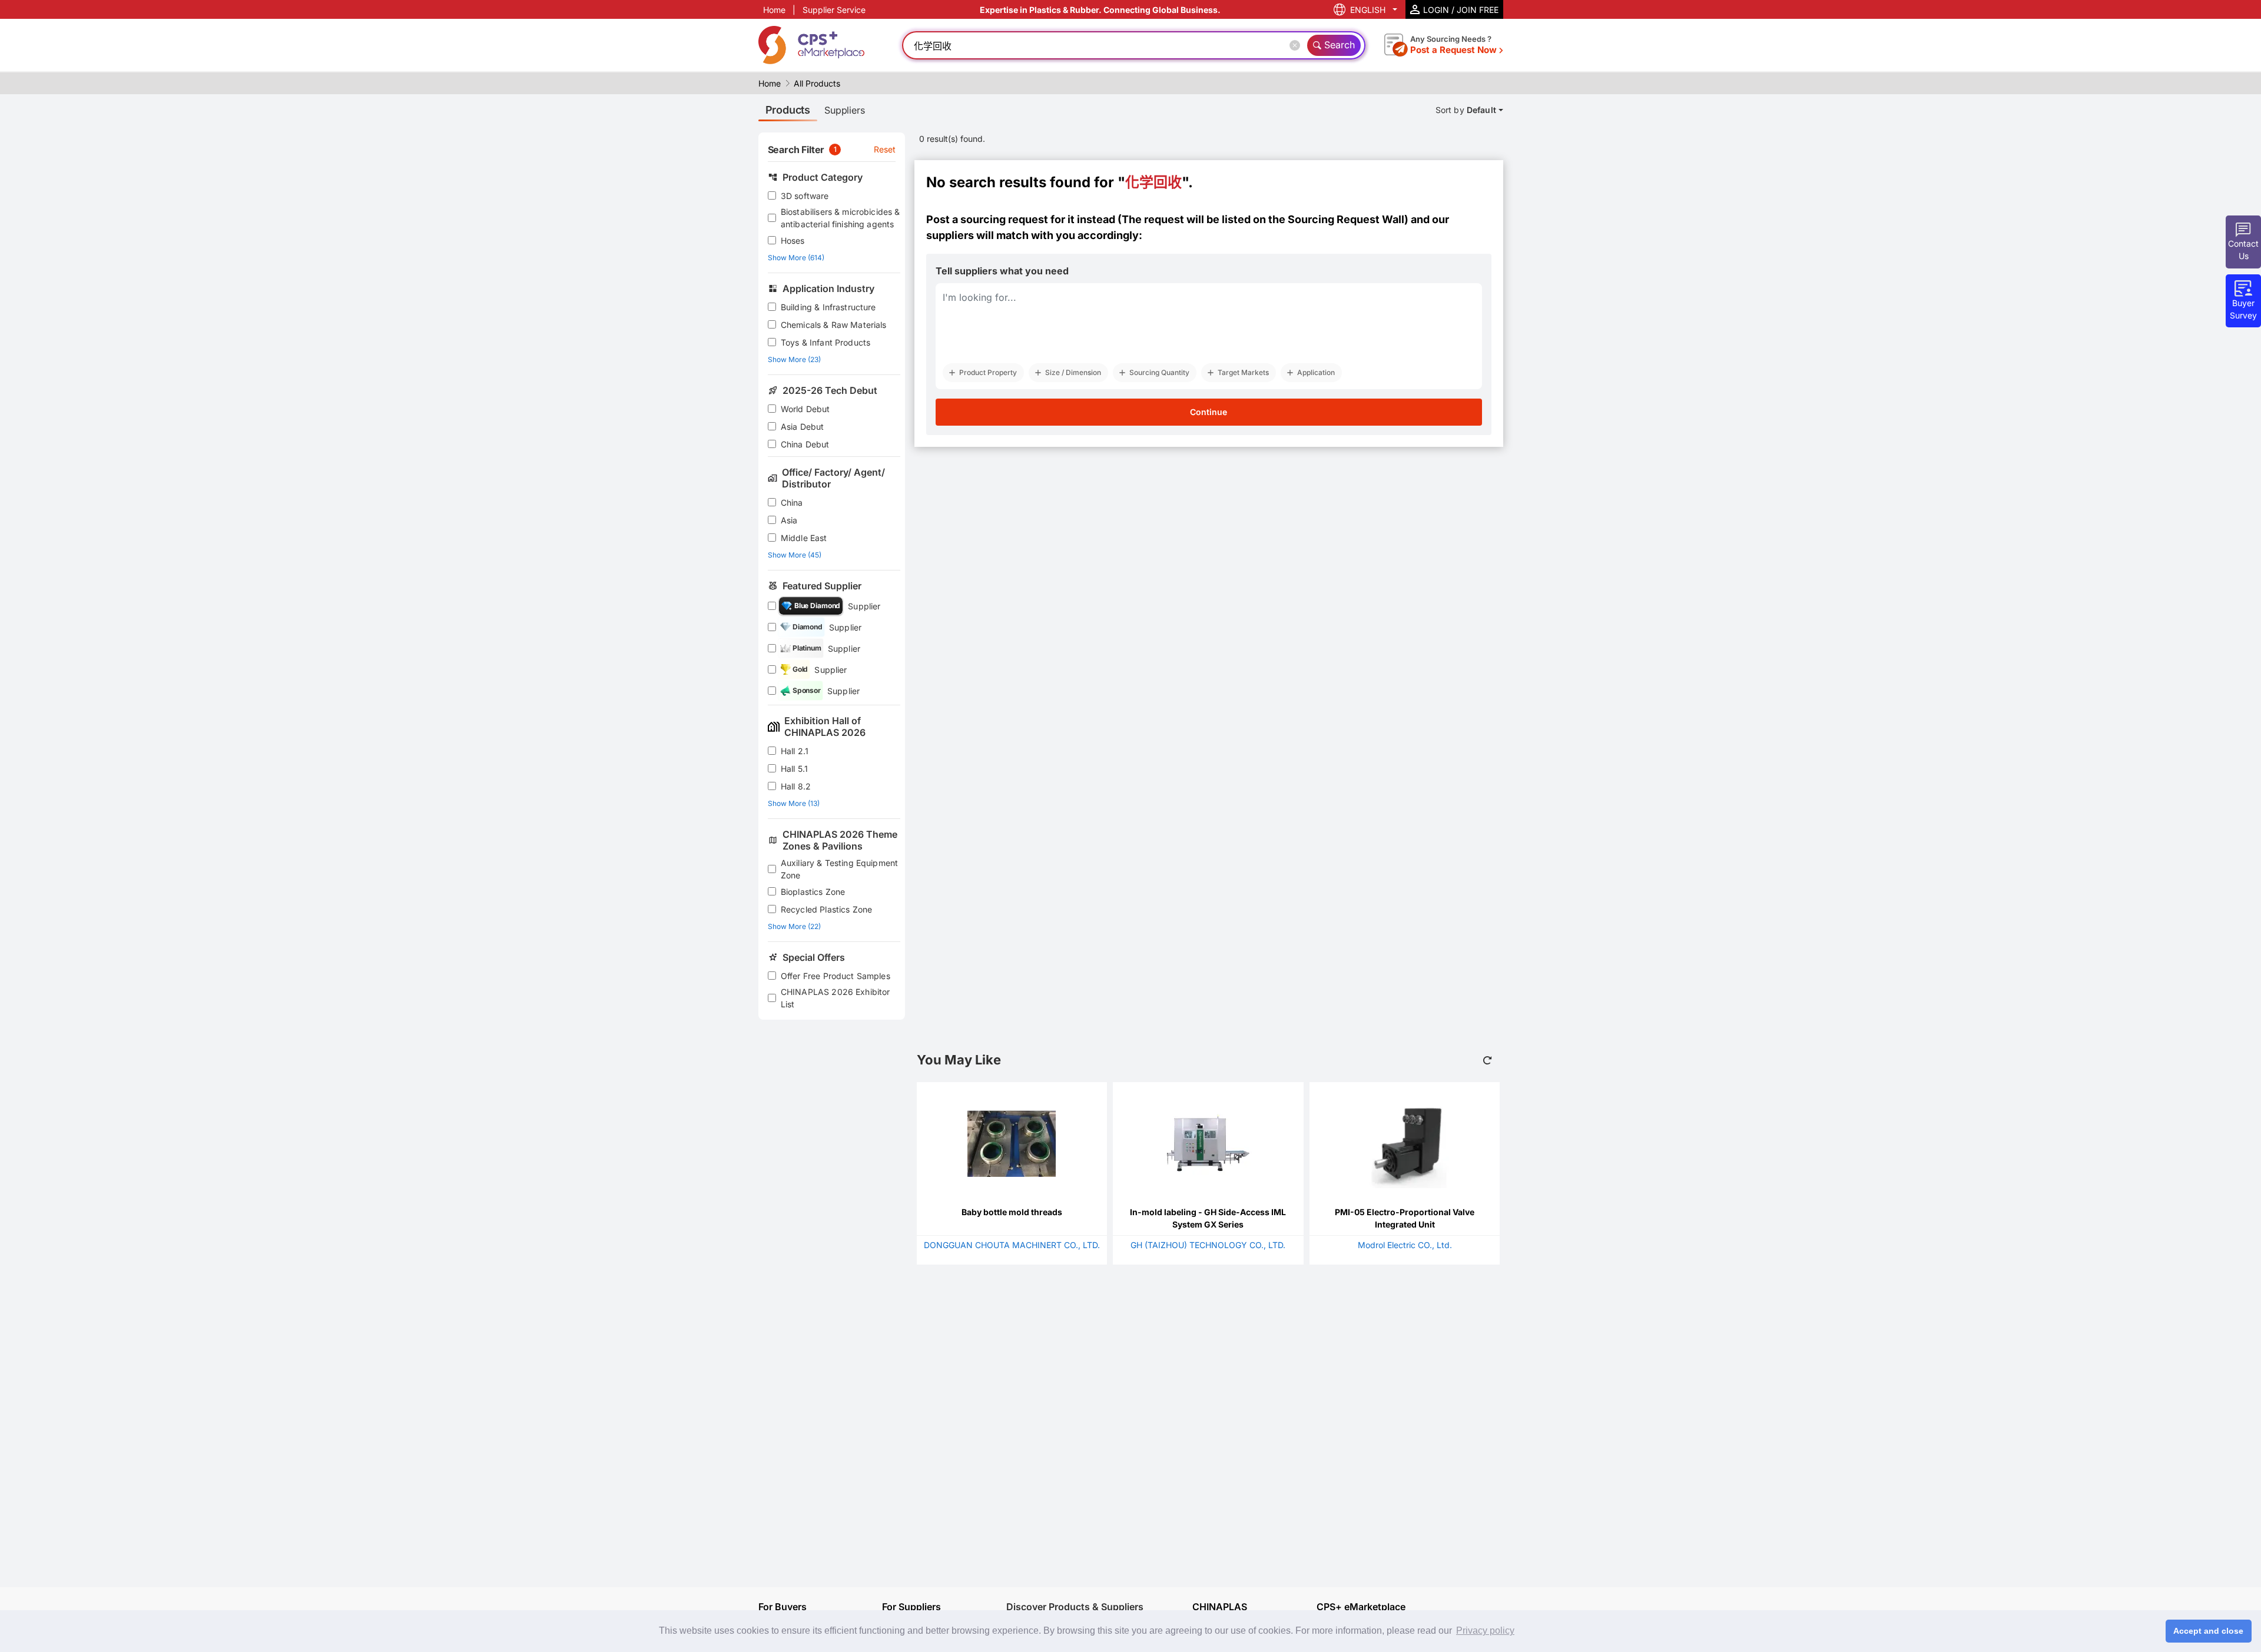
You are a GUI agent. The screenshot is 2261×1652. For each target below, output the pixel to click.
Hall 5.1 (794, 769)
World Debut (805, 409)
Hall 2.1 (795, 751)
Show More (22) (794, 926)
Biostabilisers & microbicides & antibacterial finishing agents (841, 218)
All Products (817, 83)
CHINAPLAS (1220, 1607)
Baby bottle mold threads (1012, 1212)
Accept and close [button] (2208, 1631)
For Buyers (783, 1607)
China (792, 502)
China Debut (805, 444)
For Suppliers (911, 1607)
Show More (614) (796, 258)
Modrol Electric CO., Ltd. (1405, 1245)
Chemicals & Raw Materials (834, 325)
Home (774, 10)
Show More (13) (794, 803)
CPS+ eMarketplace (1361, 1607)
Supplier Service (834, 10)
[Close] (1297, 45)
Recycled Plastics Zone (826, 909)
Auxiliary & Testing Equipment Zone (839, 869)
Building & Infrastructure (828, 307)
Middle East (804, 538)
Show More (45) (795, 555)
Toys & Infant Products (826, 342)
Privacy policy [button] (1485, 1631)
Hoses (793, 240)
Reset (885, 149)
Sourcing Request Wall (1346, 219)
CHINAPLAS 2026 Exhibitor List (836, 998)
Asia (789, 520)
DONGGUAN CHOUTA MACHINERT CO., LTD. (1012, 1245)
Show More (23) (794, 359)
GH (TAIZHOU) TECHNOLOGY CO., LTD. (1208, 1245)
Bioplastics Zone (813, 892)
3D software (805, 196)
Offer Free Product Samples (836, 976)
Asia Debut (803, 427)
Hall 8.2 (796, 786)
